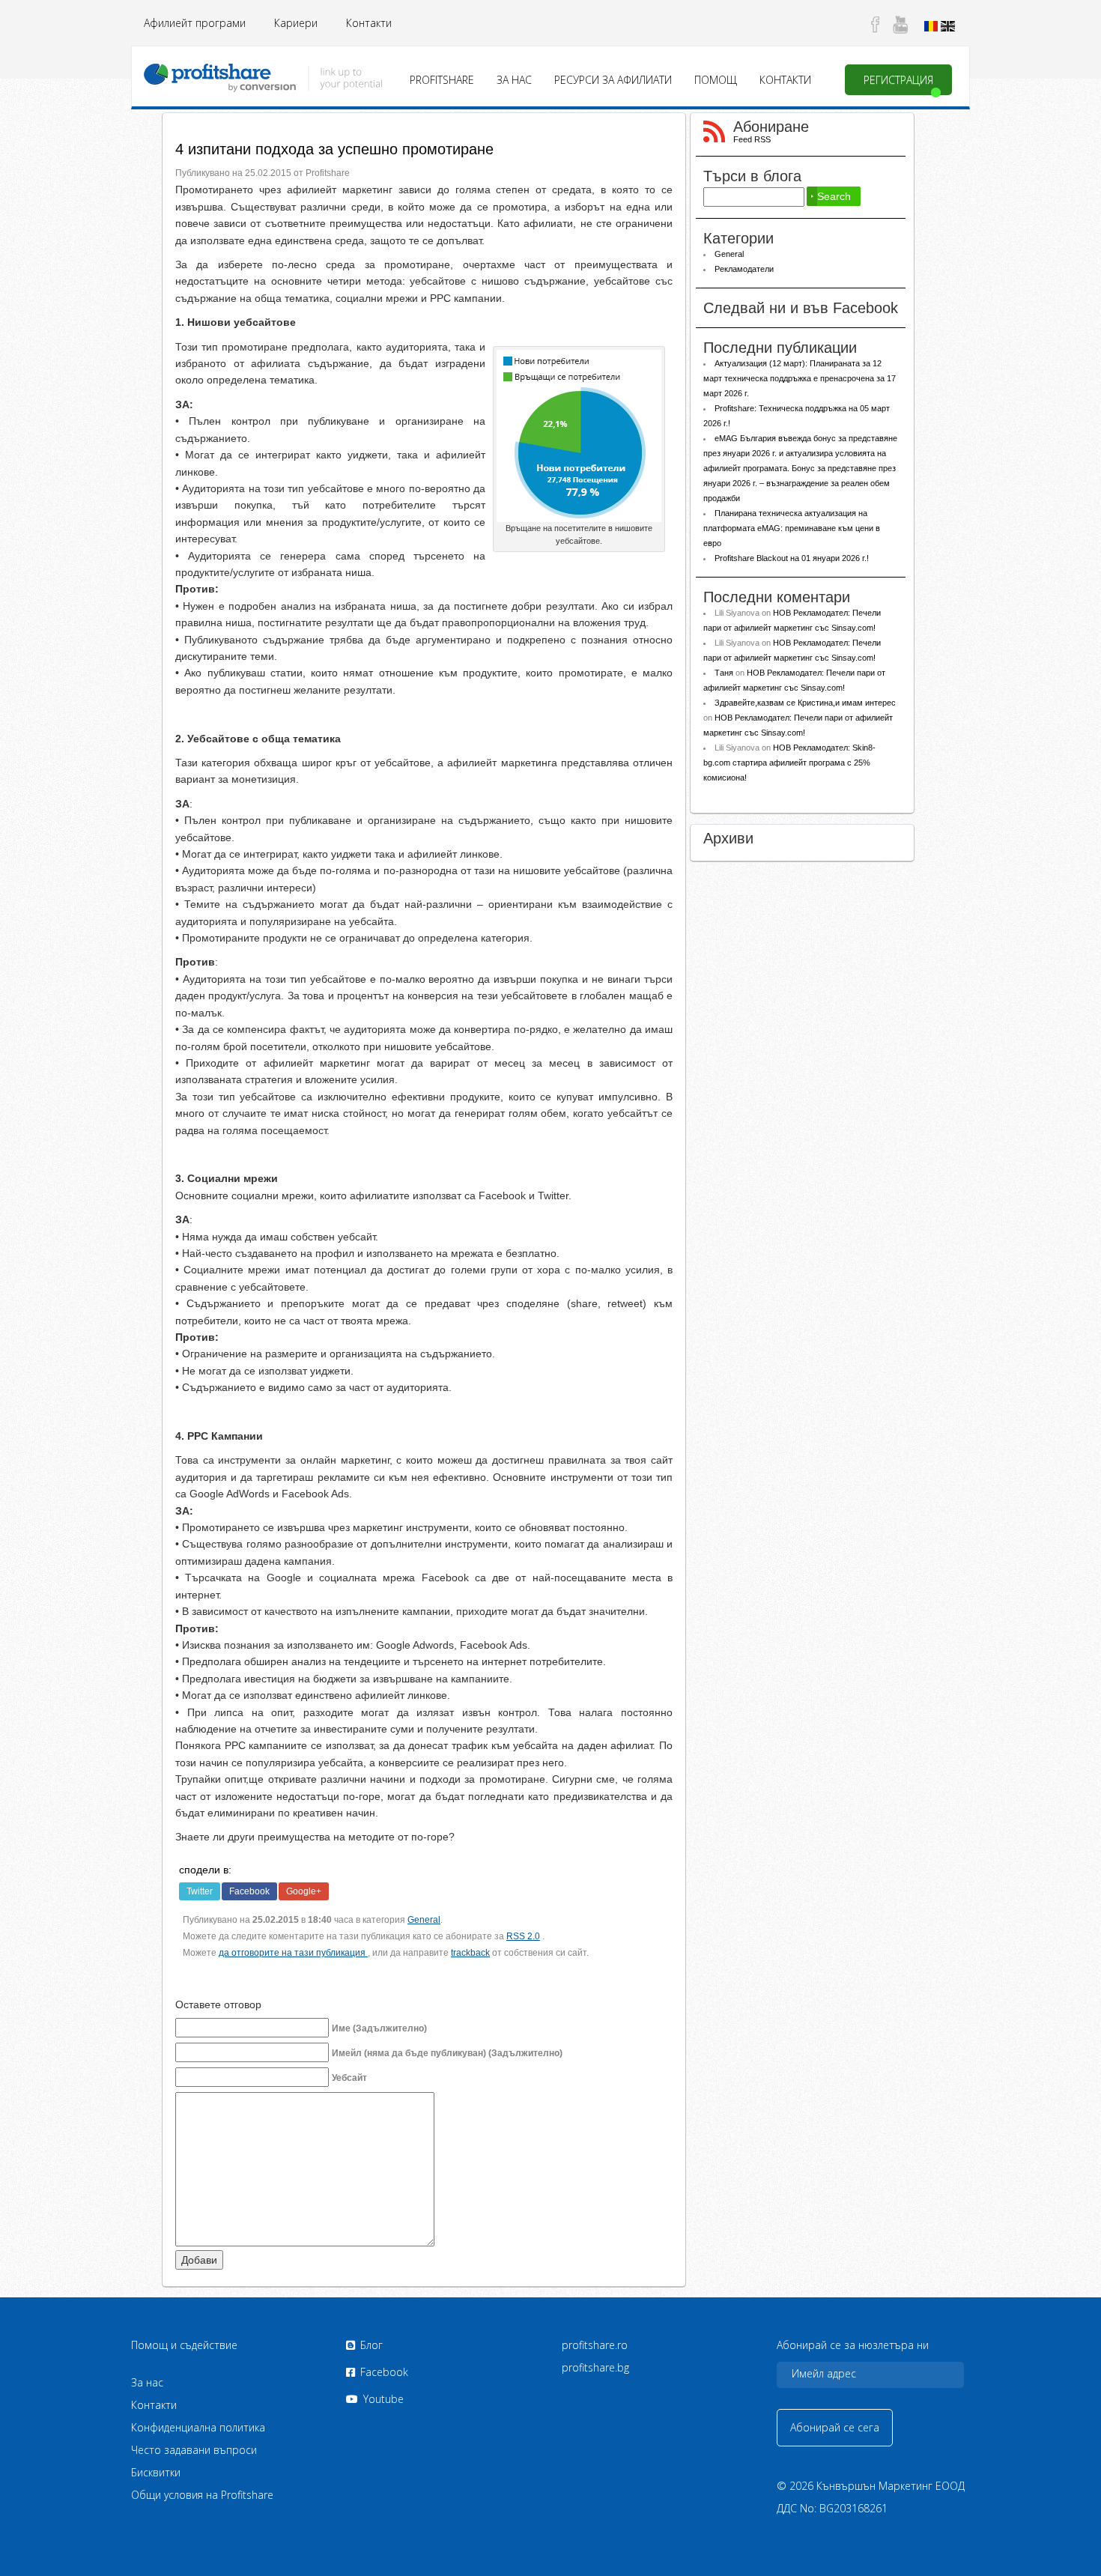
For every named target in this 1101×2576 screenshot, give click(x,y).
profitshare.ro (595, 2345)
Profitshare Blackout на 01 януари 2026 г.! (793, 558)
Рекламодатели (744, 269)
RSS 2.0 (523, 1936)
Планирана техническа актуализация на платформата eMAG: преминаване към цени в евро (792, 528)
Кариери (296, 23)
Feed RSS (752, 139)
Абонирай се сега (835, 2427)
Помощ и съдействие (184, 2345)
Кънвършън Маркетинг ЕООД (891, 2486)
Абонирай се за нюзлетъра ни (853, 2345)
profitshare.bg (595, 2367)
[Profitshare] (263, 75)
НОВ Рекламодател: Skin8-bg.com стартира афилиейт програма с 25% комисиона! (789, 763)
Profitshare (442, 80)
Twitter (200, 1891)
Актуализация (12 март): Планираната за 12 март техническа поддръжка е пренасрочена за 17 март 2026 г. (800, 378)
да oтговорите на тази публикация (293, 1953)
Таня (724, 673)
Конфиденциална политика (198, 2427)
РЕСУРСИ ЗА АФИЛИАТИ (613, 80)
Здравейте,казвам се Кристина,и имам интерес (805, 703)
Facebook (249, 1891)
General (424, 1920)
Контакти (369, 23)
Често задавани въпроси (194, 2450)
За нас (514, 80)
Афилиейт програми (195, 23)
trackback (470, 1953)
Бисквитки (156, 2472)
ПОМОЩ (716, 80)
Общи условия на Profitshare (202, 2495)
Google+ (304, 1891)
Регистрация (898, 80)
